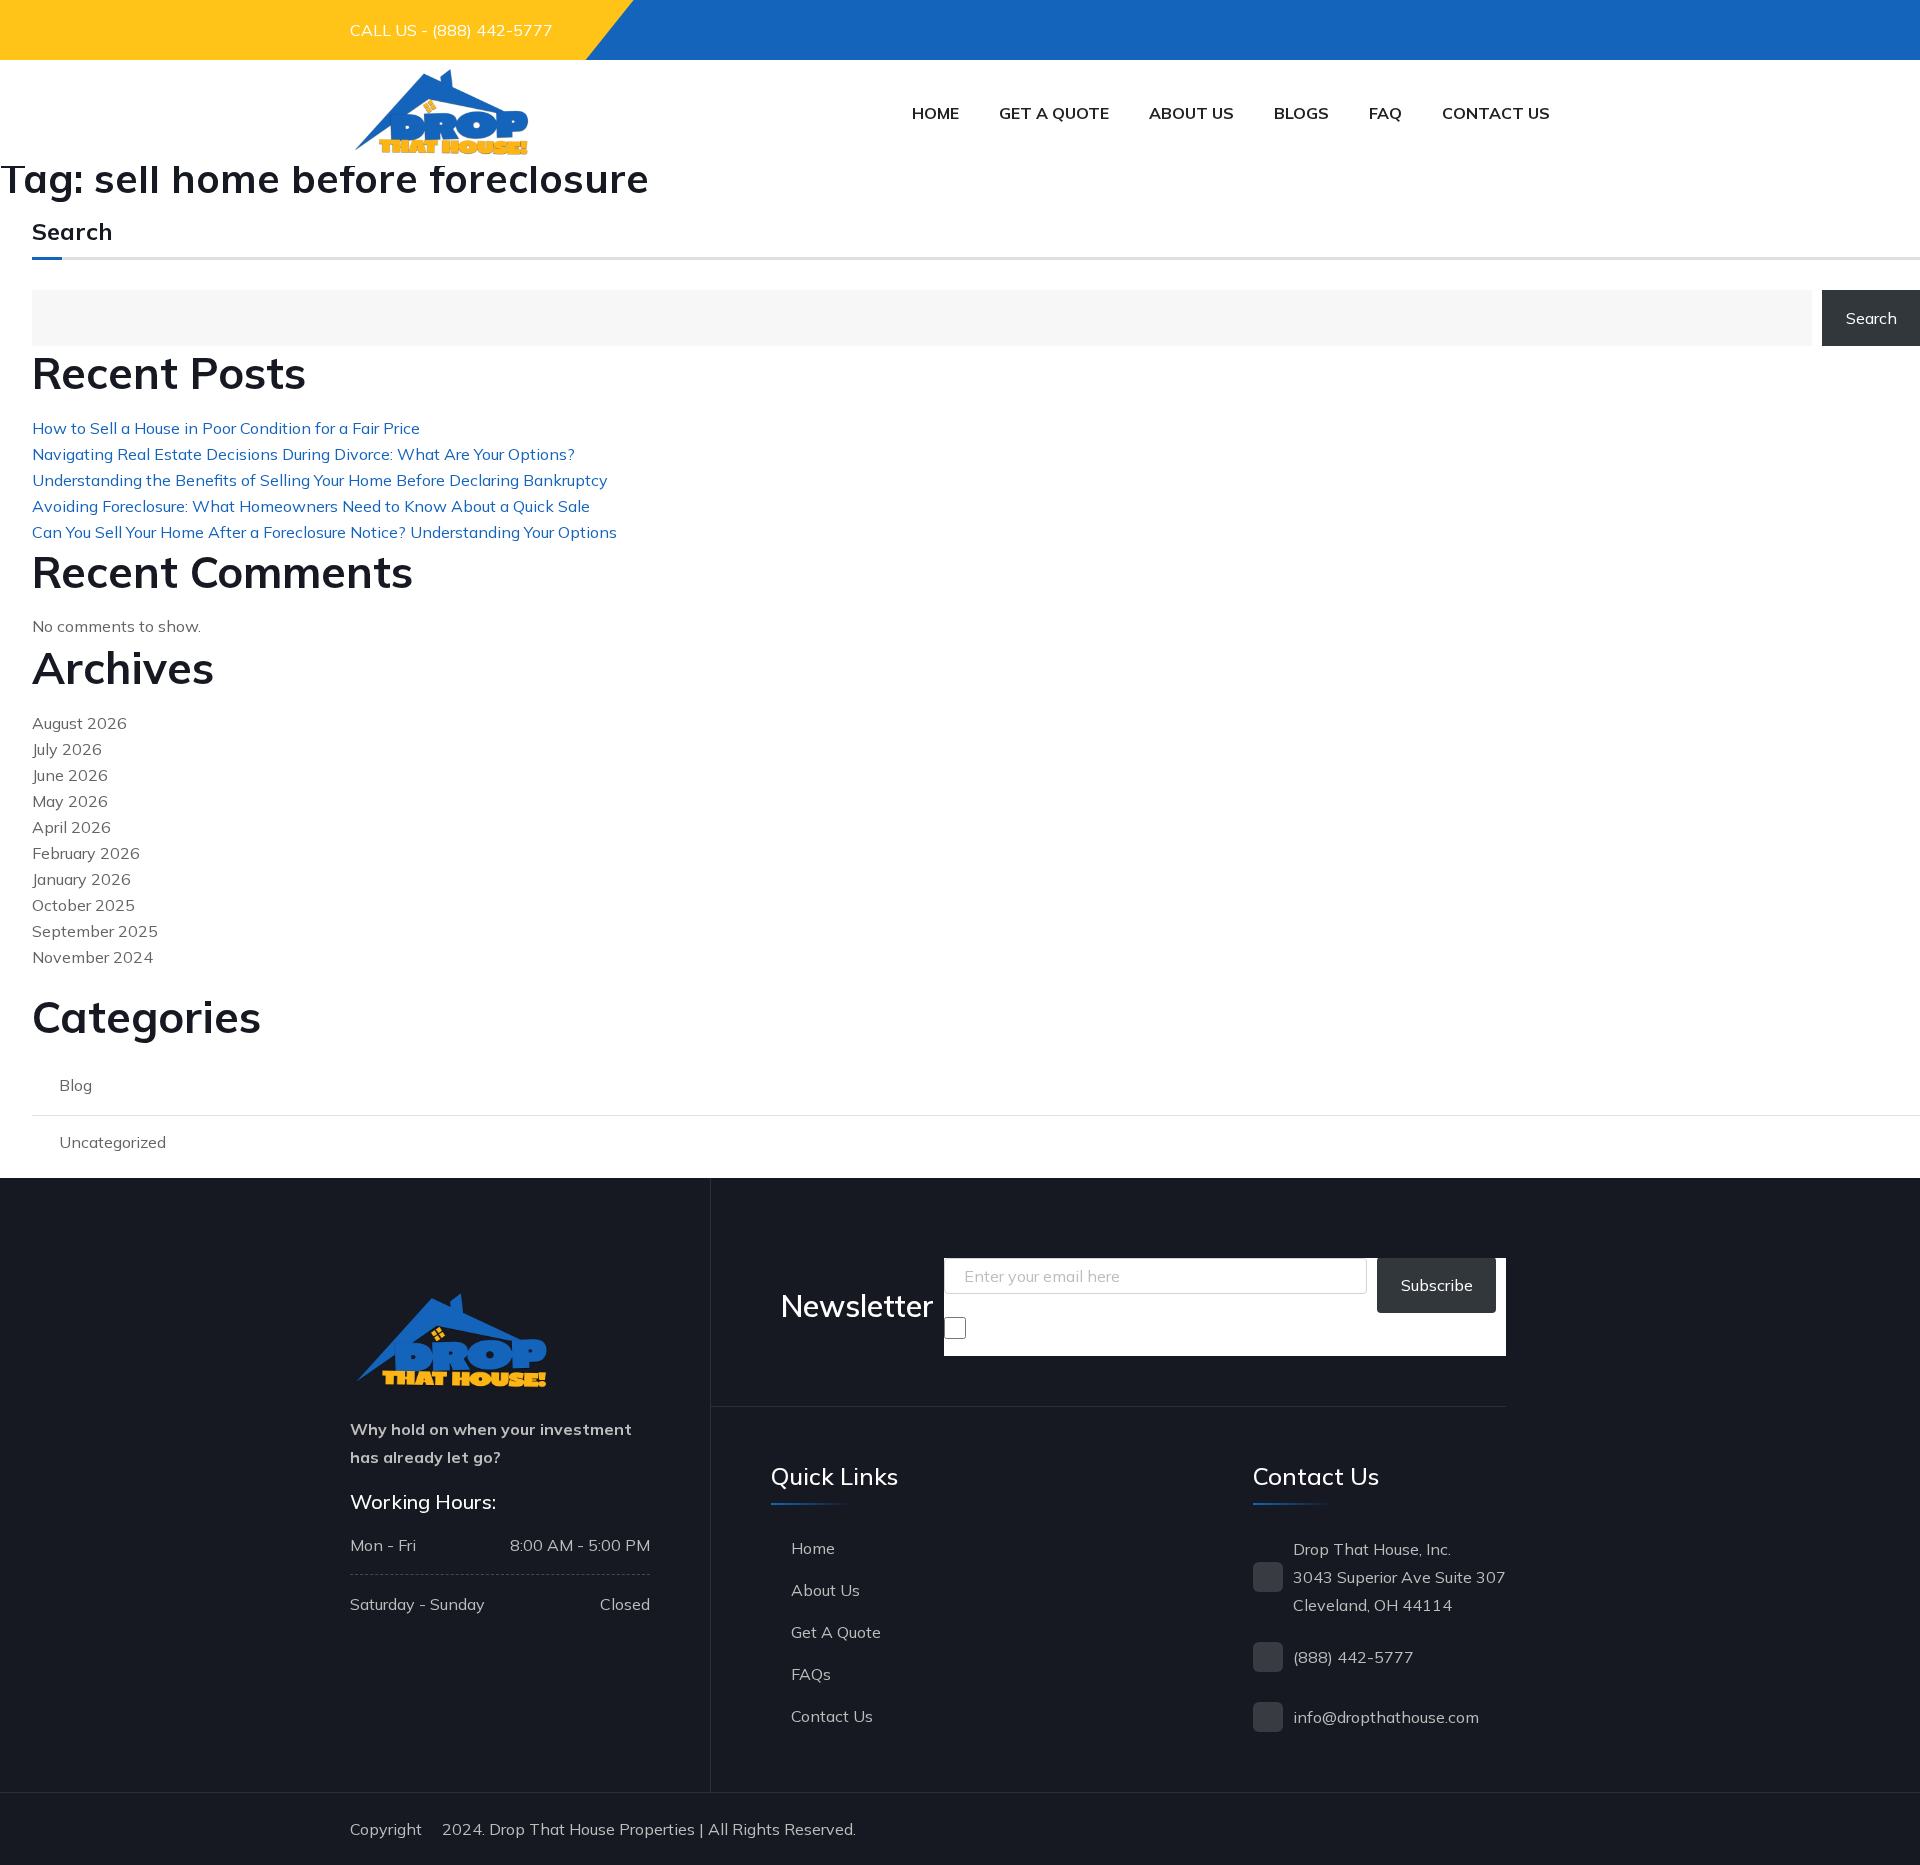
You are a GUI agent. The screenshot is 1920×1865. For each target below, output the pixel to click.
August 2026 (79, 723)
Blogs (1301, 113)
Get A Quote (836, 1632)
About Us (1191, 113)
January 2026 (81, 879)
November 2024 (92, 957)
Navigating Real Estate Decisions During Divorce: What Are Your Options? (303, 454)
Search (72, 232)
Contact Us (832, 1716)
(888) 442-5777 (1353, 1657)
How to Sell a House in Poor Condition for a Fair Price (226, 428)
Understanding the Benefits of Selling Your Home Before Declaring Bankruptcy (320, 480)
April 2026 (71, 827)
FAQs (811, 1674)
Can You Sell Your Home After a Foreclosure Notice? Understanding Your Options (324, 532)
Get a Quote (1054, 113)
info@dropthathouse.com (1386, 1717)
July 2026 (67, 749)
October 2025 (83, 905)
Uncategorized (112, 1142)
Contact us (1496, 113)
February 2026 (86, 853)
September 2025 (95, 931)
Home (935, 113)
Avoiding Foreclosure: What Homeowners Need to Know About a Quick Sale (311, 506)
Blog (75, 1085)
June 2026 (70, 775)
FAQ (1385, 113)
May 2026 (70, 801)
